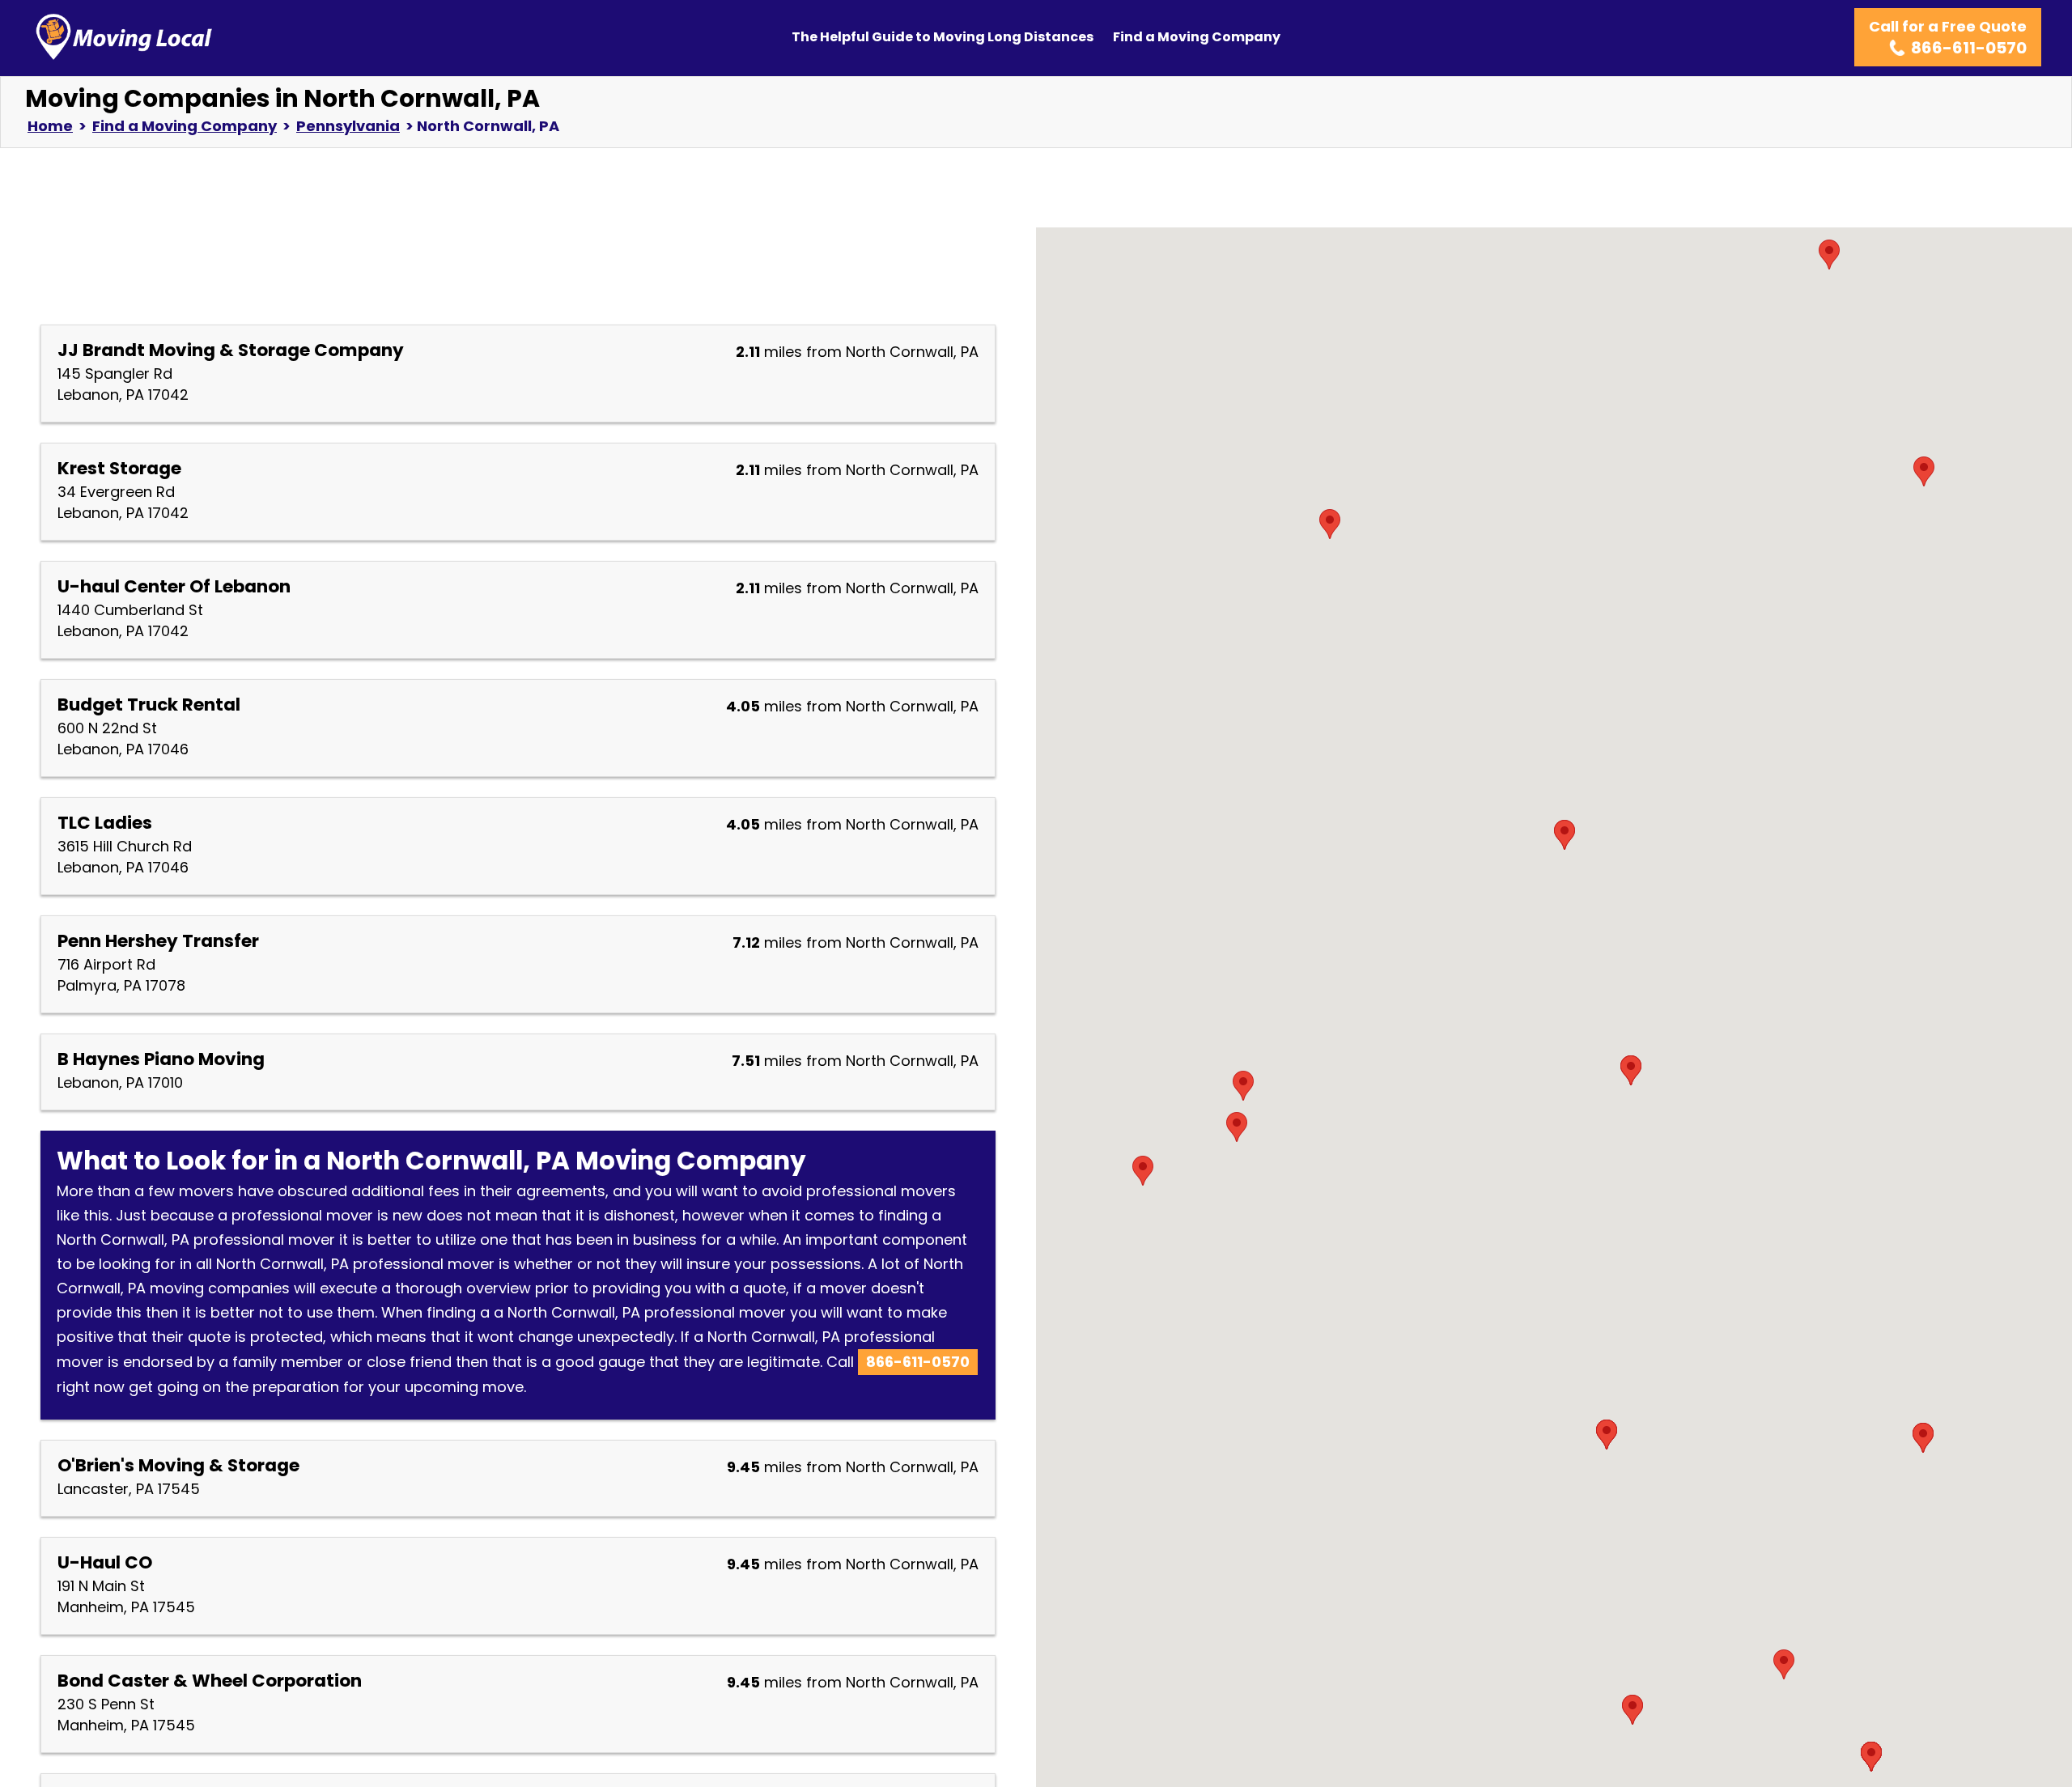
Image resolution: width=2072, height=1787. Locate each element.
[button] (1631, 1070)
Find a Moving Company (1197, 37)
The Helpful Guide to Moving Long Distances (943, 37)
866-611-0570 (918, 1362)
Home (50, 126)
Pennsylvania (348, 126)
